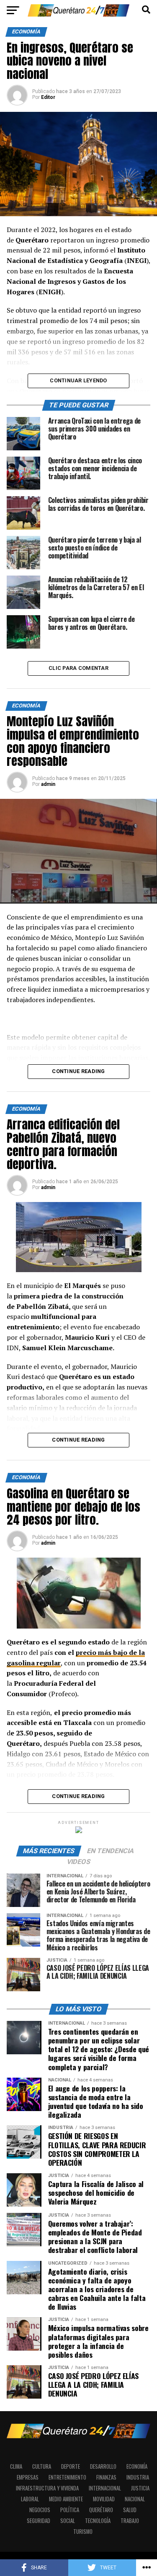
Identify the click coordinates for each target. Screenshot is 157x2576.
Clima (16, 2466)
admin (48, 784)
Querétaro (101, 2510)
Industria (138, 2477)
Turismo (83, 2532)
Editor (48, 97)
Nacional (135, 2499)
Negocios (40, 2510)
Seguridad (39, 2521)
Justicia (140, 2488)
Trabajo (130, 2521)
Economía (137, 2466)
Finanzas (106, 2477)
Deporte (71, 2466)
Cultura (42, 2466)
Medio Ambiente (66, 2499)
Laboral (30, 2499)
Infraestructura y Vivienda (47, 2488)
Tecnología (98, 2521)
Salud (130, 2510)
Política (70, 2510)
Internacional (105, 2488)
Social (68, 2521)
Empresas (28, 2477)
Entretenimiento (67, 2477)
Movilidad (104, 2499)
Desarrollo (103, 2466)
